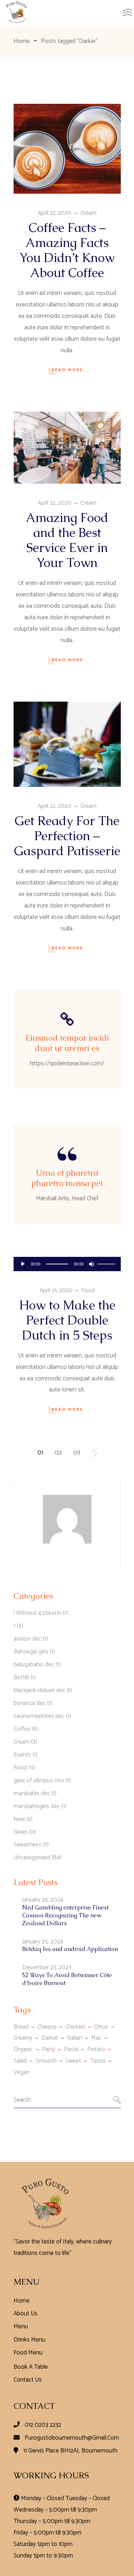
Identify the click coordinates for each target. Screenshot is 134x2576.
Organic (23, 2049)
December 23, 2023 (47, 1967)
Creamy (23, 2038)
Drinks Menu (29, 2340)
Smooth (46, 2061)
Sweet (73, 2061)
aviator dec (28, 1639)
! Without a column (38, 1613)
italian (75, 2038)
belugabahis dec (34, 1665)
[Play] (23, 1264)
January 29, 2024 (43, 1900)
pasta (71, 2049)
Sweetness (28, 1845)
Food (88, 1291)
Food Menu (28, 2353)
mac (96, 2038)
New (19, 1819)
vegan (22, 2072)
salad (20, 2061)
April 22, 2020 (54, 213)
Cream (88, 213)
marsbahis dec (32, 1793)
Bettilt (21, 1677)
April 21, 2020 (56, 1291)
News (21, 1832)
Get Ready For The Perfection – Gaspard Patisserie (67, 836)
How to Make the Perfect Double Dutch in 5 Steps (67, 1320)
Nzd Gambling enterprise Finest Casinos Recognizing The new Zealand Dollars (65, 1915)
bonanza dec (30, 1703)
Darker (50, 2038)
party (48, 2049)
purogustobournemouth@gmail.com (72, 2438)
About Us (26, 2314)
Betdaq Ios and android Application (70, 1949)
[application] (67, 1264)
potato (96, 2049)
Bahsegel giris (31, 1652)
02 (58, 1453)
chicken (75, 2027)
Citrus (101, 2027)
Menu (21, 2326)
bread (21, 2027)
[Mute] (91, 1264)
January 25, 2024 (43, 1942)
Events (22, 1755)
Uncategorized (32, 1858)
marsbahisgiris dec (37, 1806)
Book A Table (31, 2367)
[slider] (107, 1263)
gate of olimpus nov (39, 1781)
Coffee (22, 1729)
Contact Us (28, 2380)
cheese (47, 2027)
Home (22, 2301)
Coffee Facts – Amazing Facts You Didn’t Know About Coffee (67, 250)
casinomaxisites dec (39, 1716)
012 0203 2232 (43, 2425)
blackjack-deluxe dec (39, 1690)
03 (77, 1453)
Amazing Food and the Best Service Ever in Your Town (67, 540)
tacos (98, 2061)
